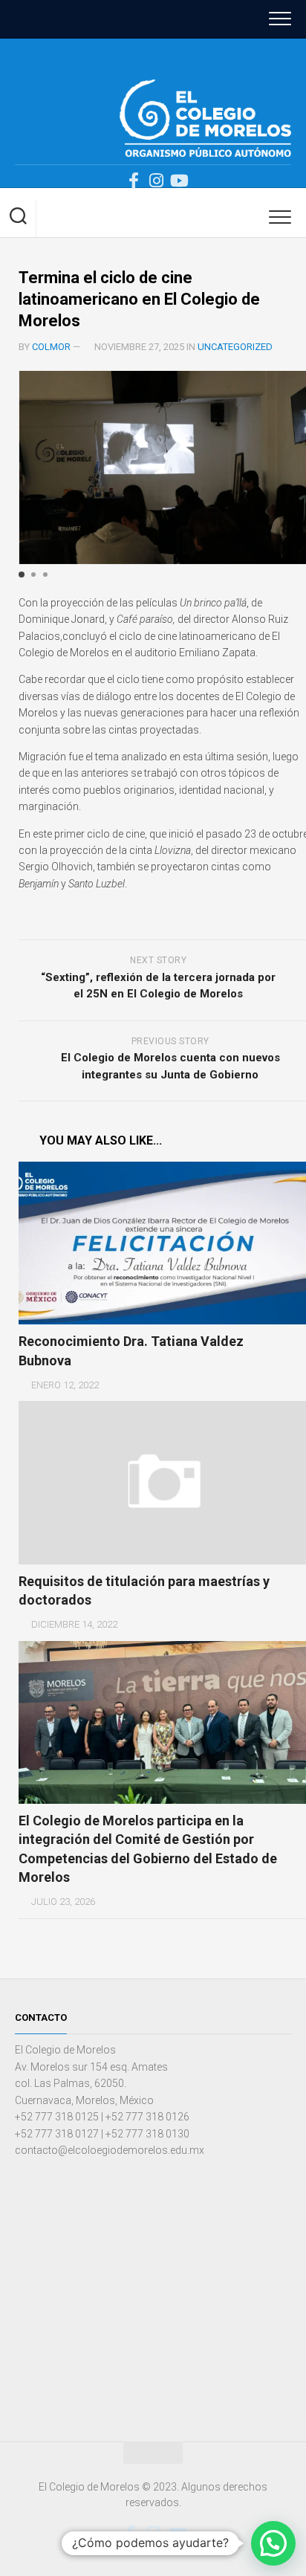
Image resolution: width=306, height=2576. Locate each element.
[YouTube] (178, 181)
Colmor (51, 347)
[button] (22, 575)
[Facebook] (134, 181)
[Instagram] (156, 181)
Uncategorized (235, 347)
